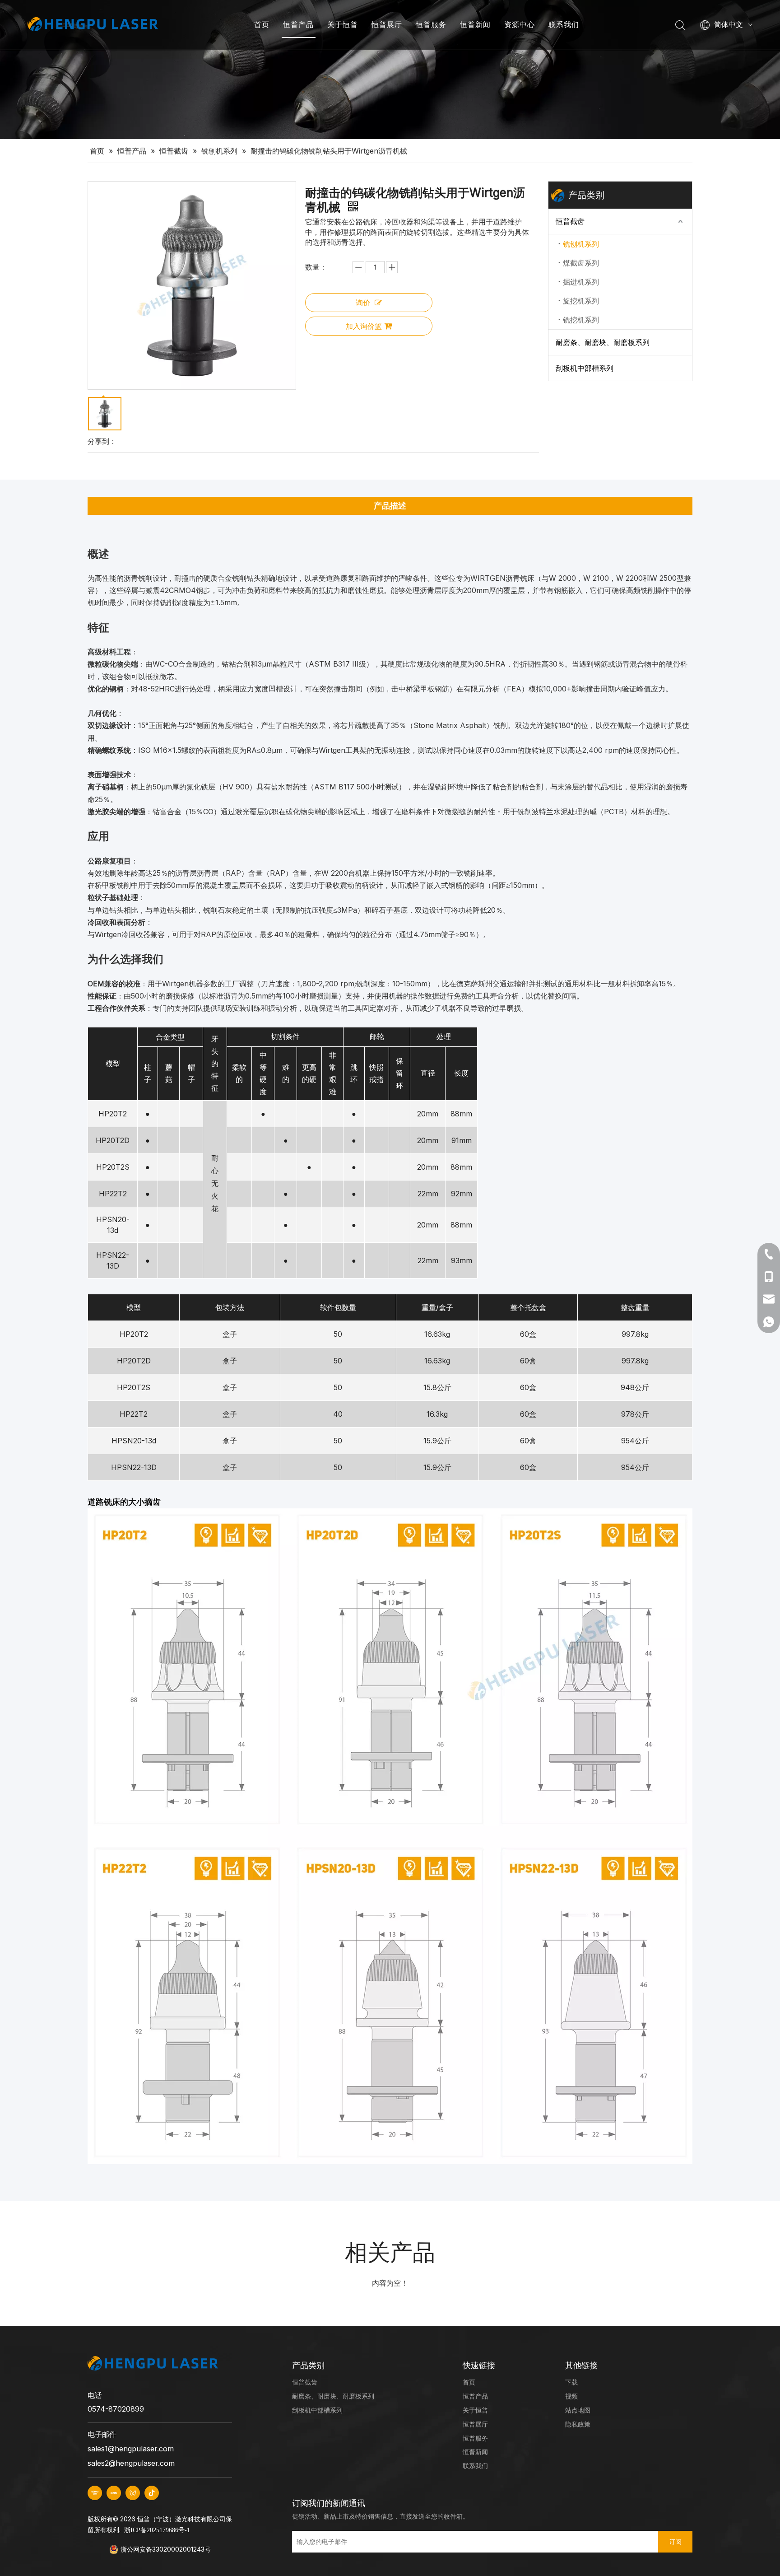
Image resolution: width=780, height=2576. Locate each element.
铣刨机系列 (581, 244)
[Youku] (95, 2493)
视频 (571, 2396)
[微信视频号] (133, 2493)
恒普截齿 (570, 221)
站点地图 (578, 2410)
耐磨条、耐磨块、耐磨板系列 (603, 342)
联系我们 (564, 24)
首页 (262, 24)
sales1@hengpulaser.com (131, 2449)
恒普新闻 (475, 24)
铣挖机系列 (581, 320)
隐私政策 (578, 2424)
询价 (363, 303)
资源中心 (520, 24)
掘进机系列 (581, 282)
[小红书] (114, 2493)
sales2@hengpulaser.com (131, 2463)
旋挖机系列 (581, 301)
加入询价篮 (364, 326)
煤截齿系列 (581, 263)
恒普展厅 (387, 24)
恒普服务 (431, 24)
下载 (571, 2382)
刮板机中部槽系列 (585, 368)
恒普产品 (298, 24)
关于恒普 (343, 24)
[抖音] (152, 2493)
